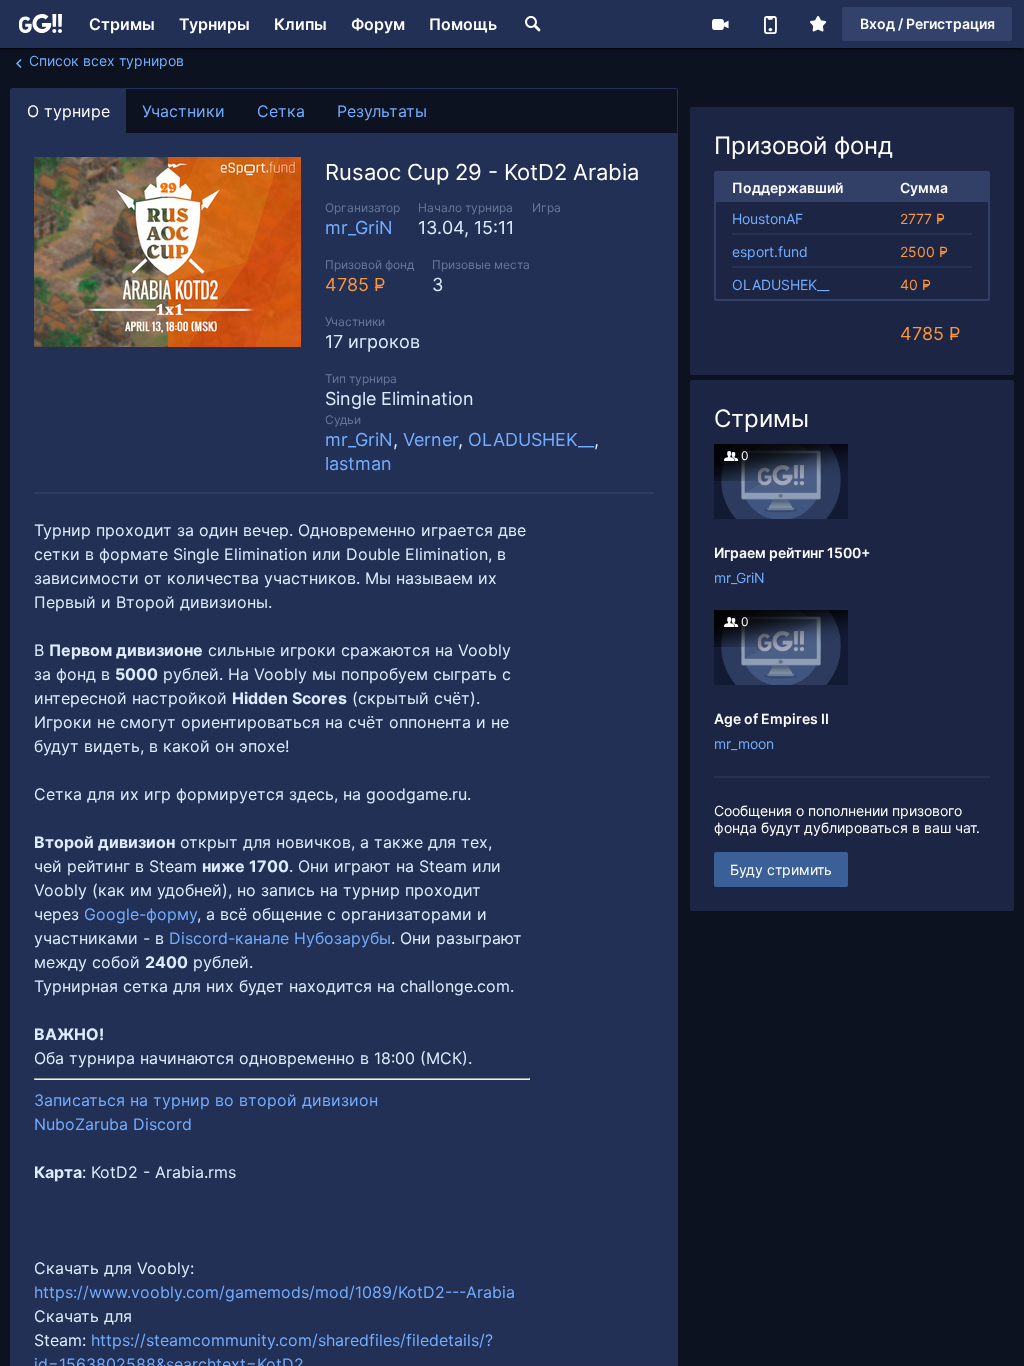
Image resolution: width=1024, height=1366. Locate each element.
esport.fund (770, 251)
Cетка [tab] (281, 111)
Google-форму (140, 914)
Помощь (463, 24)
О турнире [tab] (68, 111)
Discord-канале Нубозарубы (280, 938)
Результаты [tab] (382, 111)
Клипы (300, 24)
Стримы (122, 24)
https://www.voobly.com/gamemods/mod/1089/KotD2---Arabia (274, 1292)
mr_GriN (359, 227)
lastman (358, 463)
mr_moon (744, 743)
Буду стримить (781, 869)
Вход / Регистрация (927, 23)
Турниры (214, 24)
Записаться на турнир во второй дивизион (208, 1100)
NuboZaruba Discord (113, 1124)
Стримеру (720, 24)
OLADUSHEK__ (531, 439)
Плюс (818, 24)
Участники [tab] (183, 111)
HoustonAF (767, 218)
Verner (430, 439)
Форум (378, 24)
